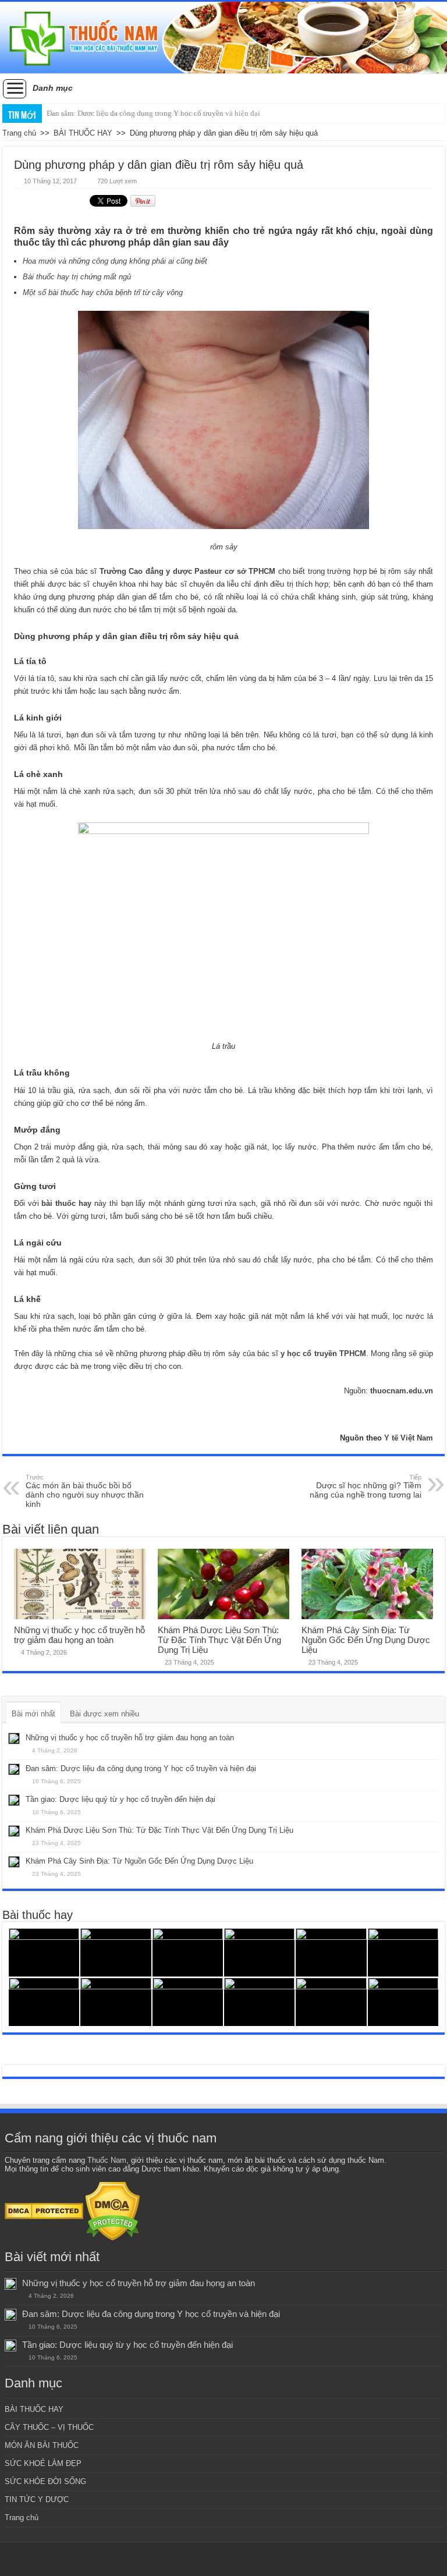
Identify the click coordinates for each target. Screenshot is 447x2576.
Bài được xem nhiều (104, 1714)
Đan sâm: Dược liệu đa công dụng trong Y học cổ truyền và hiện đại (153, 113)
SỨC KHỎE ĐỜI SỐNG (45, 2481)
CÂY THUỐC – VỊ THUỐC (49, 2427)
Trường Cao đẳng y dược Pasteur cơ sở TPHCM (187, 571)
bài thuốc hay (67, 1203)
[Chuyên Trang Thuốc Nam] (223, 38)
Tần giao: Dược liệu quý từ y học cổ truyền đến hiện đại (120, 1799)
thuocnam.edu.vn (402, 1391)
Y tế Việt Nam (409, 1438)
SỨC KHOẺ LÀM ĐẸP (43, 2463)
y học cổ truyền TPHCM (323, 1353)
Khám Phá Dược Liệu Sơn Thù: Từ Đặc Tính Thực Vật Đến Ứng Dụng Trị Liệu (219, 1640)
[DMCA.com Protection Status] (44, 2211)
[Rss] (224, 2559)
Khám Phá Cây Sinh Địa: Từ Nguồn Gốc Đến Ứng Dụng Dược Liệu (366, 1640)
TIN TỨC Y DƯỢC (37, 2499)
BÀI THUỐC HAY (83, 133)
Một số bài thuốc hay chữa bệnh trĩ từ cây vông (103, 292)
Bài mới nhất (33, 1714)
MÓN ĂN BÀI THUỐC (42, 2445)
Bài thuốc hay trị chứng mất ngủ (77, 277)
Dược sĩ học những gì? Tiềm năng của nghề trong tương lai (366, 1486)
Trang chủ (19, 133)
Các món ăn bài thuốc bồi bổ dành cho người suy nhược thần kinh (85, 1491)
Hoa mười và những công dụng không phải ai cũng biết (115, 261)
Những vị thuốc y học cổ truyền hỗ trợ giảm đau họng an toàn (79, 1635)
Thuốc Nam (107, 2160)
